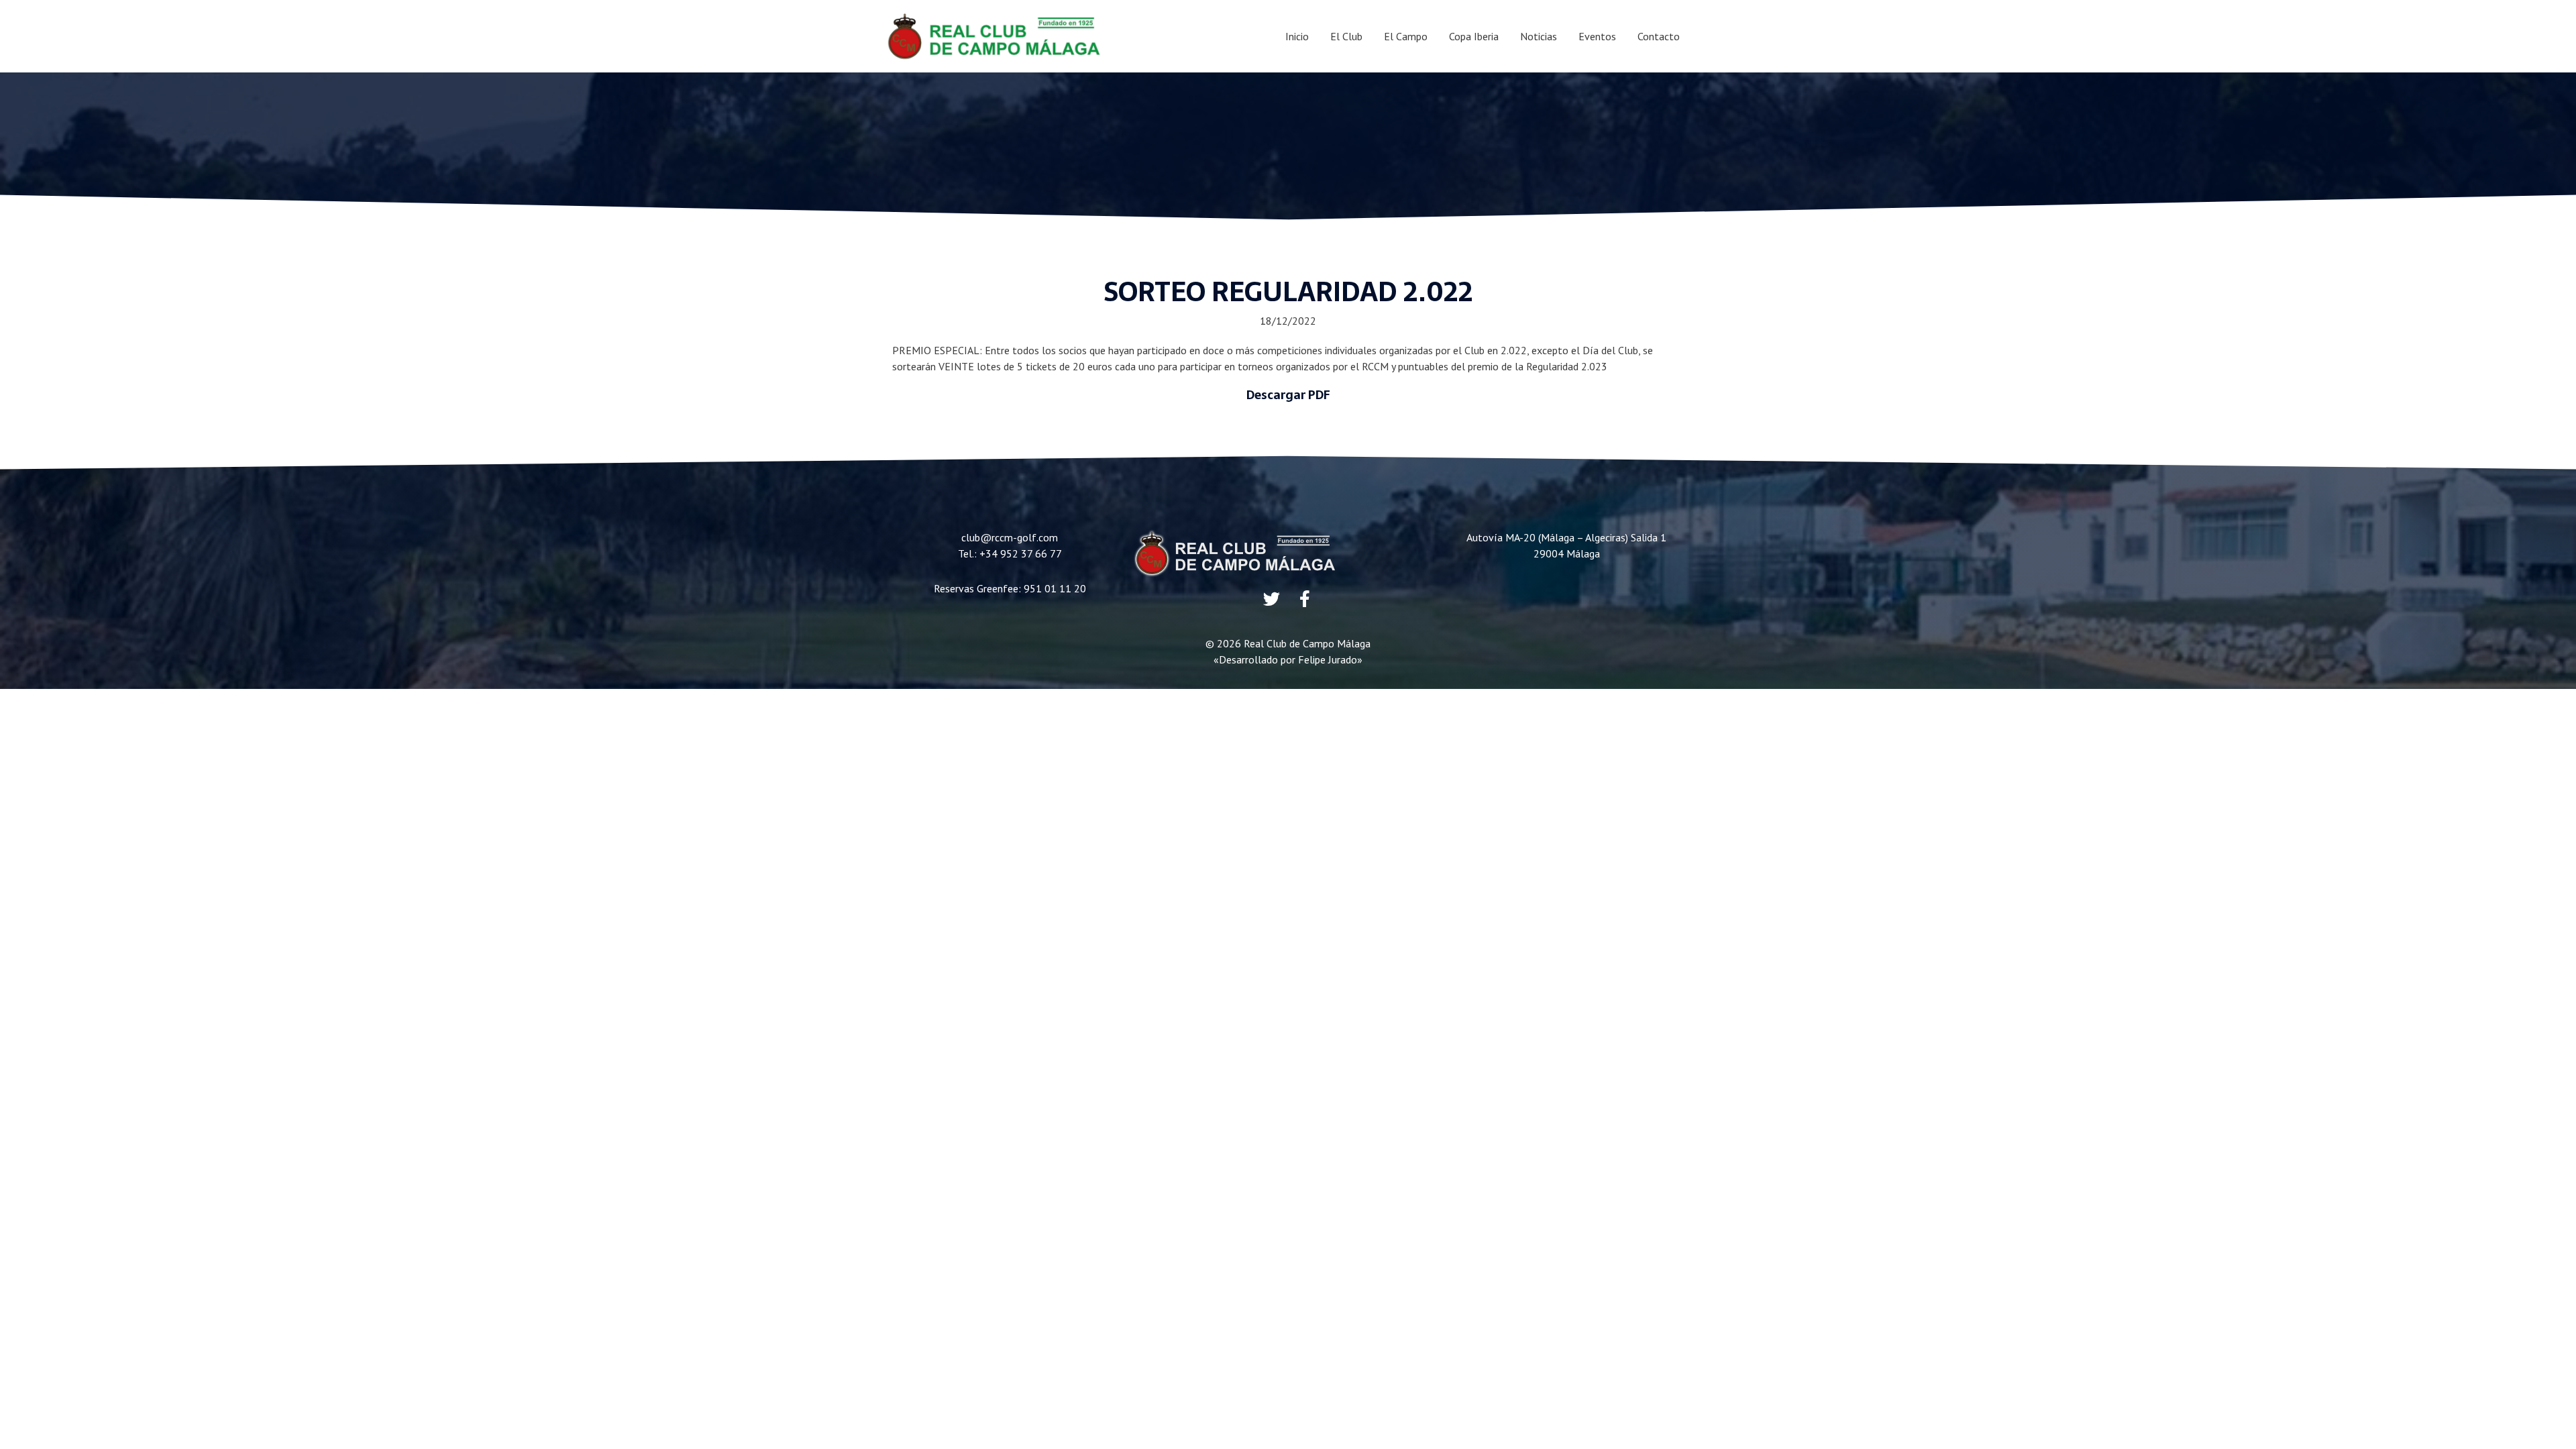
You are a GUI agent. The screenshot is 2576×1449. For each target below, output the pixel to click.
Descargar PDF (1288, 395)
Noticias (1539, 36)
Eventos (1597, 36)
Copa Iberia (1474, 36)
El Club (1346, 36)
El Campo (1406, 36)
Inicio (1297, 36)
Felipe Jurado (1328, 659)
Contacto (1659, 36)
